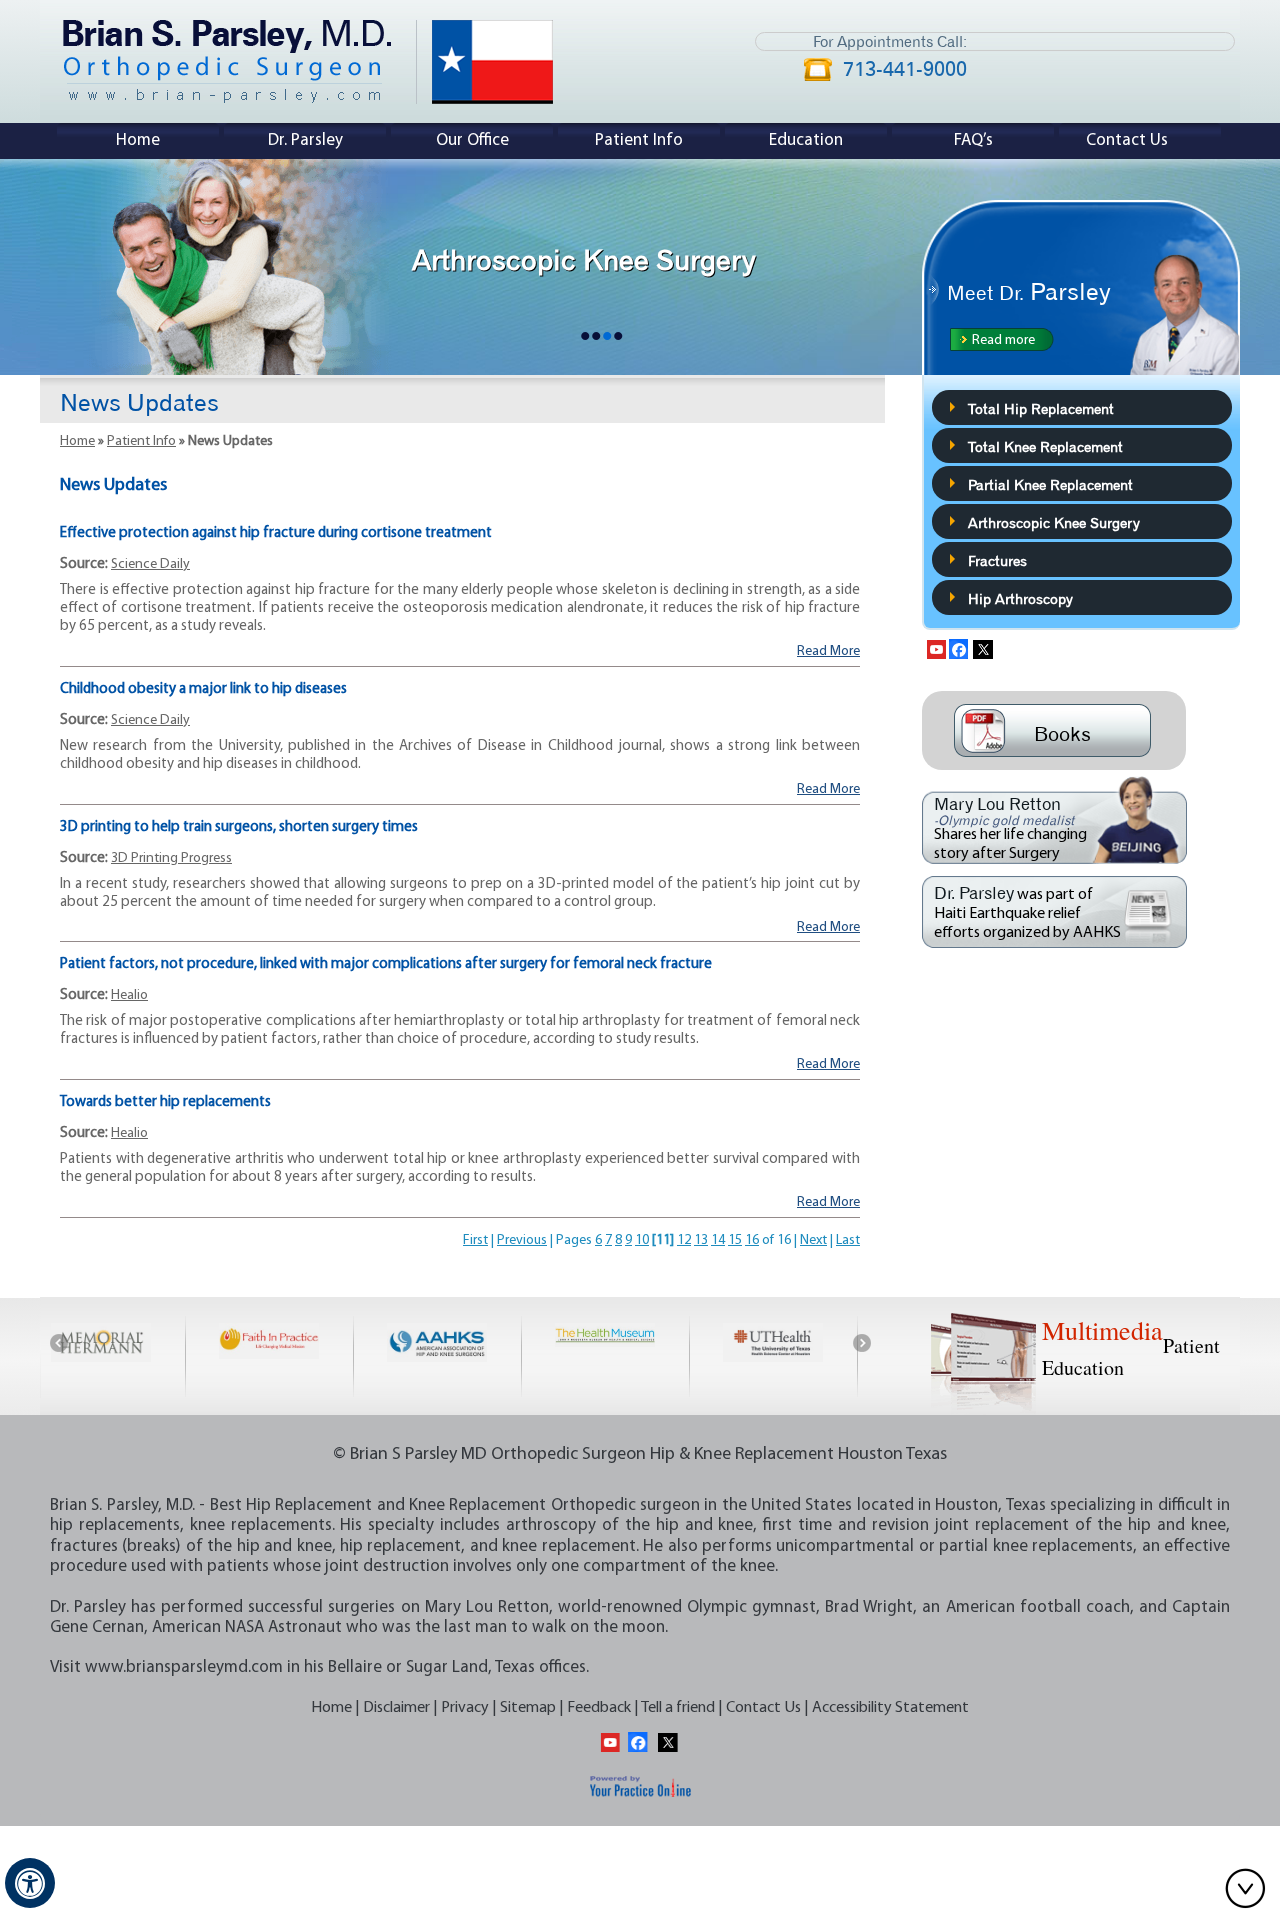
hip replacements (115, 1525)
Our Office (472, 140)
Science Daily (150, 564)
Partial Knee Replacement (1050, 483)
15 (735, 1240)
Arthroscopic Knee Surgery (1054, 521)
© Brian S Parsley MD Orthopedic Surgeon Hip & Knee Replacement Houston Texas (640, 1455)
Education (806, 140)
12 (684, 1240)
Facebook (959, 647)
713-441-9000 (905, 71)
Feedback (599, 1708)
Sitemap (528, 1708)
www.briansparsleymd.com (184, 1667)
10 (642, 1240)
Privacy (465, 1708)
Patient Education (1131, 1347)
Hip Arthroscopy (1020, 597)
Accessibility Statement (890, 1708)
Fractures (997, 559)
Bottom (1250, 1888)
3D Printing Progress (171, 858)
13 (701, 1240)
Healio (129, 995)
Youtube (934, 647)
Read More (828, 651)
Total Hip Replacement (1041, 407)
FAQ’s (973, 140)
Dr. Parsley (305, 140)
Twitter (984, 647)
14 (718, 1240)
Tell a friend (678, 1708)
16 (752, 1240)
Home (138, 140)
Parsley (1029, 288)
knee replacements (261, 1525)
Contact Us (1127, 140)
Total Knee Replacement (1045, 445)
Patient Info (639, 140)
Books (1062, 731)
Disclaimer (396, 1708)
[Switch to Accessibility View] (30, 1883)
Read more (1003, 340)
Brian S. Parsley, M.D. (122, 1505)
